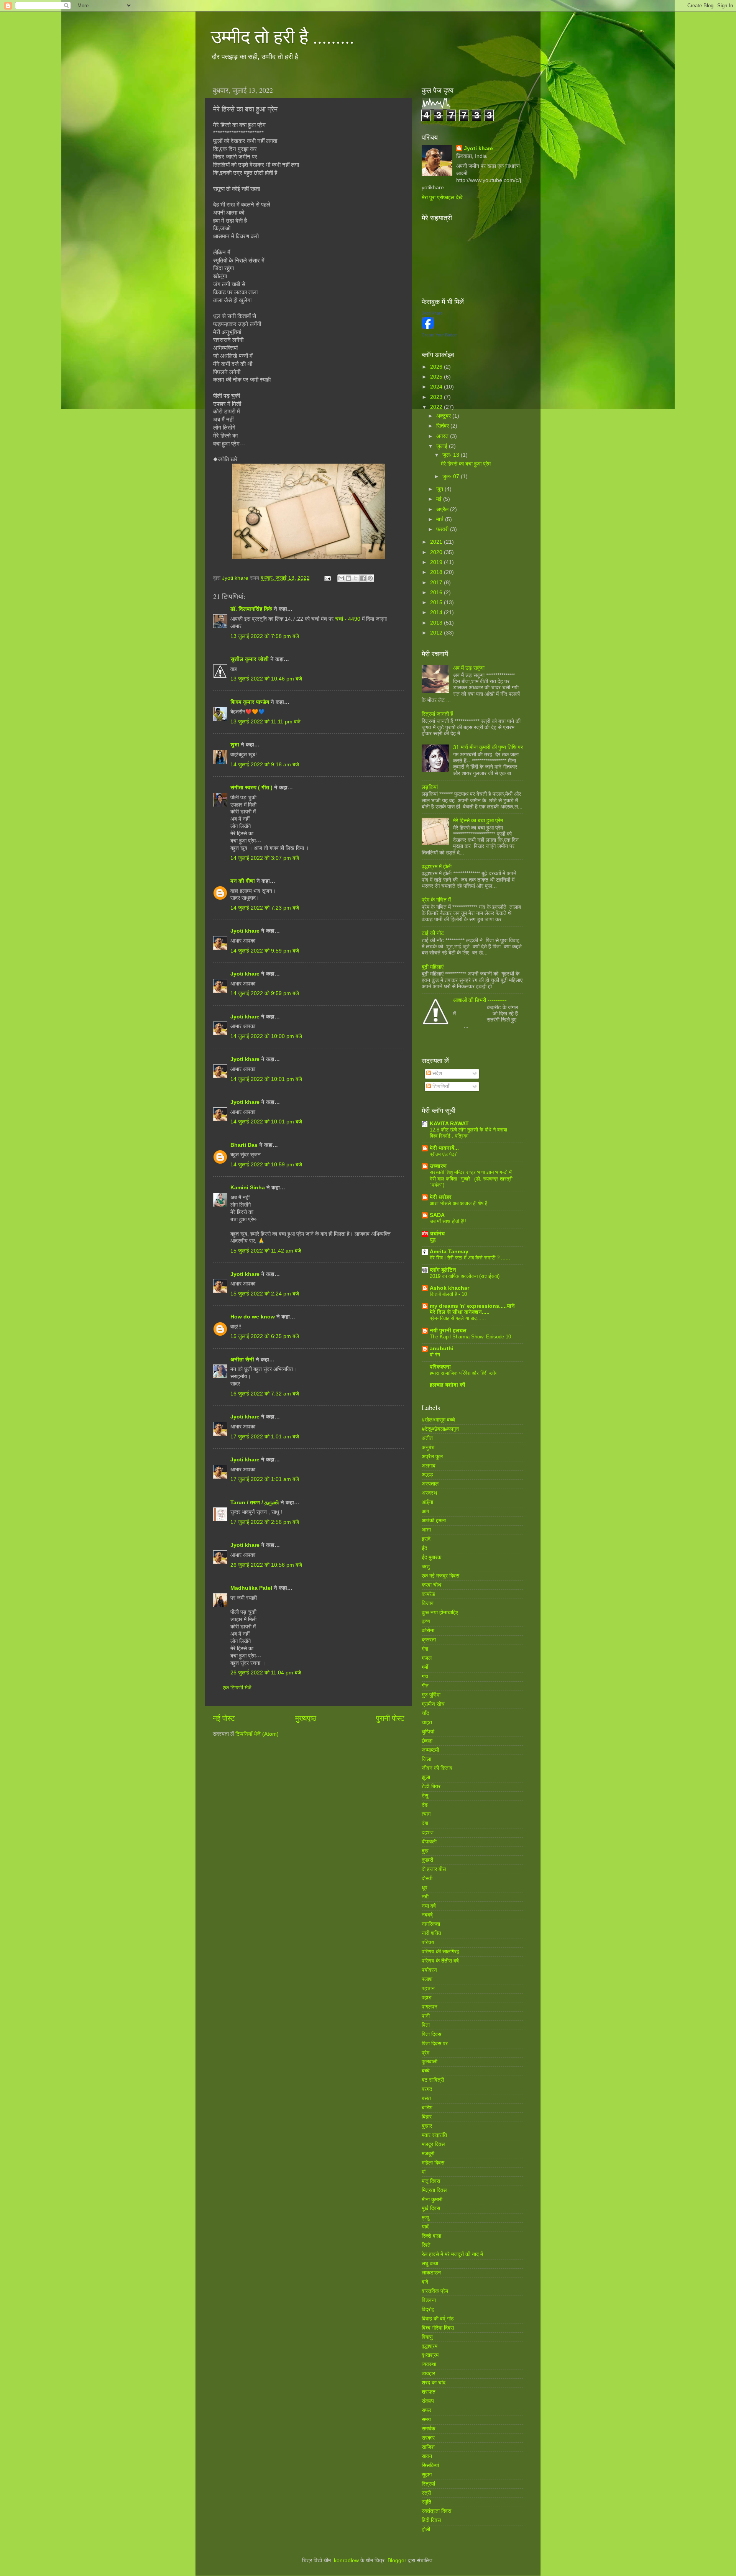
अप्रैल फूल (432, 1457)
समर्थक (428, 2429)
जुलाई (443, 446)
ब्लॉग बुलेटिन (443, 1270)
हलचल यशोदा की (448, 1385)
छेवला (427, 1741)
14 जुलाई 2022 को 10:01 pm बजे (266, 1079)
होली (426, 2529)
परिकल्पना (440, 1367)
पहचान (428, 1988)
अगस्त (443, 436)
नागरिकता (431, 1924)
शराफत (429, 2392)
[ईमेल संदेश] (327, 578)
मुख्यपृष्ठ (306, 1718)
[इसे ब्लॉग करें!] (348, 578)
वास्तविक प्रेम (435, 2291)
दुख (425, 1851)
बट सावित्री (433, 2080)
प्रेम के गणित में (436, 900)
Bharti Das (244, 1145)
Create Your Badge (439, 335)
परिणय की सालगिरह (440, 1952)
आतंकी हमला (434, 1521)
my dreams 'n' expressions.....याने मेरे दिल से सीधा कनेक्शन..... (472, 1309)
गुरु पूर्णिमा (431, 1695)
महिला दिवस (433, 2163)
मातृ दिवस (431, 2181)
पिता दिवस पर (435, 2044)
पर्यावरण (429, 1970)
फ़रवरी (443, 529)
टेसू (425, 1796)
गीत (425, 1686)
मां (424, 2172)
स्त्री (426, 2493)
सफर (426, 2410)
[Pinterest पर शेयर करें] (370, 578)
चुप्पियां (428, 1732)
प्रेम (426, 2053)
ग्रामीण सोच (433, 1704)
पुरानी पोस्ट (390, 1718)
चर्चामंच (437, 1234)
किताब (428, 1603)
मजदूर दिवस (433, 2144)
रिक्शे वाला (431, 2236)
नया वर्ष (429, 1906)
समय (426, 2419)
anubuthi (442, 1349)
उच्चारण (438, 1166)
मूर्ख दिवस (431, 2208)
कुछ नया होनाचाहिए (440, 1613)
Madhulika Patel (251, 1588)
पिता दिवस (431, 2034)
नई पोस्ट (224, 1718)
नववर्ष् (427, 1915)
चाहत (427, 1723)
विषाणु (427, 2337)
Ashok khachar (449, 1288)
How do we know (253, 1317)
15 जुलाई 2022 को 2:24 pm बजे (265, 1294)
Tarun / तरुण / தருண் (255, 1503)
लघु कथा (430, 2264)
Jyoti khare (245, 931)
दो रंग (435, 1355)
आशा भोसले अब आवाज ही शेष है (458, 1203)
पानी (426, 2016)
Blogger (397, 2560)
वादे (425, 2282)
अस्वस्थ (429, 1493)
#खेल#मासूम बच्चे (438, 1420)
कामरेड (428, 1594)
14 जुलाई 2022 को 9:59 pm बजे (265, 951)
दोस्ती (427, 1878)
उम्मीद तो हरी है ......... (283, 36)
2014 (437, 612)
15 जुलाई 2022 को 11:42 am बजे (266, 1251)
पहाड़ (427, 1998)
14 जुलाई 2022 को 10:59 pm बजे (266, 1165)
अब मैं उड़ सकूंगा (469, 668)
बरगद (427, 2089)
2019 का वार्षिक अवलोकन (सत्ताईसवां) (465, 1276)
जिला (426, 1759)
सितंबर (443, 426)
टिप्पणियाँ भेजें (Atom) (257, 1734)
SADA (437, 1215)
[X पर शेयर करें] (356, 578)
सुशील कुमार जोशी (250, 659)
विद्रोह (428, 2310)
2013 (437, 623)
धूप (425, 1888)
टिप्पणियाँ (440, 1086)
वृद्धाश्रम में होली (437, 867)
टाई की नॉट (433, 933)
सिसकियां (430, 2465)
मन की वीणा (243, 881)
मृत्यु (426, 2218)
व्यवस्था (429, 2364)
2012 (437, 633)
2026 (437, 367)
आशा (426, 1530)
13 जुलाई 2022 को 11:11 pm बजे (265, 722)
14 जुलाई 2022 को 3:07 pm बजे (265, 858)
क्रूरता (429, 1640)
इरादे (426, 1539)
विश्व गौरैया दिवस (438, 2328)
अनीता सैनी (243, 1360)
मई (440, 499)
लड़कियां (430, 787)
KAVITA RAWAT (449, 1124)
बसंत (426, 2098)
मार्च (441, 519)
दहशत (428, 1832)
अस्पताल (430, 1484)
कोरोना (428, 1631)
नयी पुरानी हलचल (448, 1331)
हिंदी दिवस (431, 2520)
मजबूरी (428, 2154)
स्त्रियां (428, 2484)
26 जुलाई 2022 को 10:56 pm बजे (266, 1565)
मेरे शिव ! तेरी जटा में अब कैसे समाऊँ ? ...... (470, 1258)
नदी (425, 1897)
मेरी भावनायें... (444, 1148)
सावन (427, 2456)
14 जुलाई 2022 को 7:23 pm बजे (265, 908)
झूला (426, 1777)
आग (425, 1511)
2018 (437, 572)
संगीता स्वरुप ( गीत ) (251, 788)
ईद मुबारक (431, 1557)
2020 (437, 552)
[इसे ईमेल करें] (341, 578)
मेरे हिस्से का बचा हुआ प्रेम (466, 464)
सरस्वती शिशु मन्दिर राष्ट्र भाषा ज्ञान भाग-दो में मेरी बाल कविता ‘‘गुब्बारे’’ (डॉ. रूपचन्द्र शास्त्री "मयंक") (471, 1179)
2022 (437, 407)
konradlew (346, 2560)
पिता (426, 2025)
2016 (437, 593)
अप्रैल (443, 509)
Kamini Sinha (248, 1188)
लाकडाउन (431, 2273)
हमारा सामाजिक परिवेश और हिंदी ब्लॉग (464, 1373)
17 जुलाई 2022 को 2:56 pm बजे (265, 1522)
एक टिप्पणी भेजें (237, 1688)
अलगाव (429, 1466)
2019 (437, 562)
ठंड (425, 1805)
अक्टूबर (444, 416)
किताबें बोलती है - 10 (448, 1294)
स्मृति (426, 2502)
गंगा (425, 1649)
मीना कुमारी (432, 2200)
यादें (425, 2227)
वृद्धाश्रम (430, 2346)
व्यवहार (428, 2373)
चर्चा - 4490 (348, 619)
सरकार (428, 2438)
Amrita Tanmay (449, 1252)
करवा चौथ (431, 1585)
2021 (437, 542)
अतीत (427, 1438)
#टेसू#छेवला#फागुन (440, 1429)
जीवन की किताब (437, 1768)
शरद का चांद (434, 2383)
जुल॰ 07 (452, 476)
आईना (427, 1502)
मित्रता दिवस (434, 2190)
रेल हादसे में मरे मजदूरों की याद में (452, 2254)
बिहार (427, 2117)
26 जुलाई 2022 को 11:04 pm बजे (266, 1673)
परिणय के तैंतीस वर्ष (440, 1961)
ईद (424, 1548)
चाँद (425, 1713)
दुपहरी (427, 1860)
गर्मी (425, 1667)
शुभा (236, 745)
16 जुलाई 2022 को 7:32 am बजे (265, 1394)
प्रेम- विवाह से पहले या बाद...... (458, 1318)
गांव (425, 1677)
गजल (427, 1658)
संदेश (436, 1073)
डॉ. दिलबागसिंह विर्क (251, 609)
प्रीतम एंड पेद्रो (444, 1154)
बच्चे (426, 2071)
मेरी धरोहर (441, 1197)
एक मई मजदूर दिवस (440, 1576)
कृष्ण (426, 1621)
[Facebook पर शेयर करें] (363, 578)
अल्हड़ (427, 1475)
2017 (437, 583)
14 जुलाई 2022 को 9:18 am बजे (265, 765)
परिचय (428, 1942)
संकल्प (428, 2401)
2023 (437, 397)
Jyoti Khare (432, 313)
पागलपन (430, 2007)
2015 (437, 603)
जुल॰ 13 (452, 455)
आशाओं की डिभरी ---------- (480, 1000)
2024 (437, 387)
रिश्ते (426, 2245)
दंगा (425, 1823)
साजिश (428, 2447)
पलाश (427, 1979)
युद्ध (433, 1240)
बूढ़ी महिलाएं (433, 967)
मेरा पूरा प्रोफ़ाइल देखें (442, 198)
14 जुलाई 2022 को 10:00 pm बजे (266, 1036)
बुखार (427, 2126)
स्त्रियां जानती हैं (437, 714)
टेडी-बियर (431, 1786)
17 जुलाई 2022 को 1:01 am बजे (265, 1437)
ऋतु (426, 1567)
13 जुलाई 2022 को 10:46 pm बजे (266, 679)
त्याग (426, 1814)
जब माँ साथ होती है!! (448, 1221)
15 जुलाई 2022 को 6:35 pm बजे (265, 1336)
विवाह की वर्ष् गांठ (438, 2319)
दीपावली (429, 1842)
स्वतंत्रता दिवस (436, 2511)
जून (440, 489)
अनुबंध (428, 1447)
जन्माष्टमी (430, 1750)
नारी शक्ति (431, 1933)
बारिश (427, 2108)
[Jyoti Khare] (428, 327)
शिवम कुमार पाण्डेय (250, 702)
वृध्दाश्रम (430, 2355)
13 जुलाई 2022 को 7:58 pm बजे (265, 636)
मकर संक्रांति (434, 2135)
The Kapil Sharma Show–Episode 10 (470, 1337)
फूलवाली (430, 2062)
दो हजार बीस (434, 1869)
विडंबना (429, 2300)
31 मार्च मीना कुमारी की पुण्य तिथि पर (488, 747)
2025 (437, 377)
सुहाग (427, 2475)
